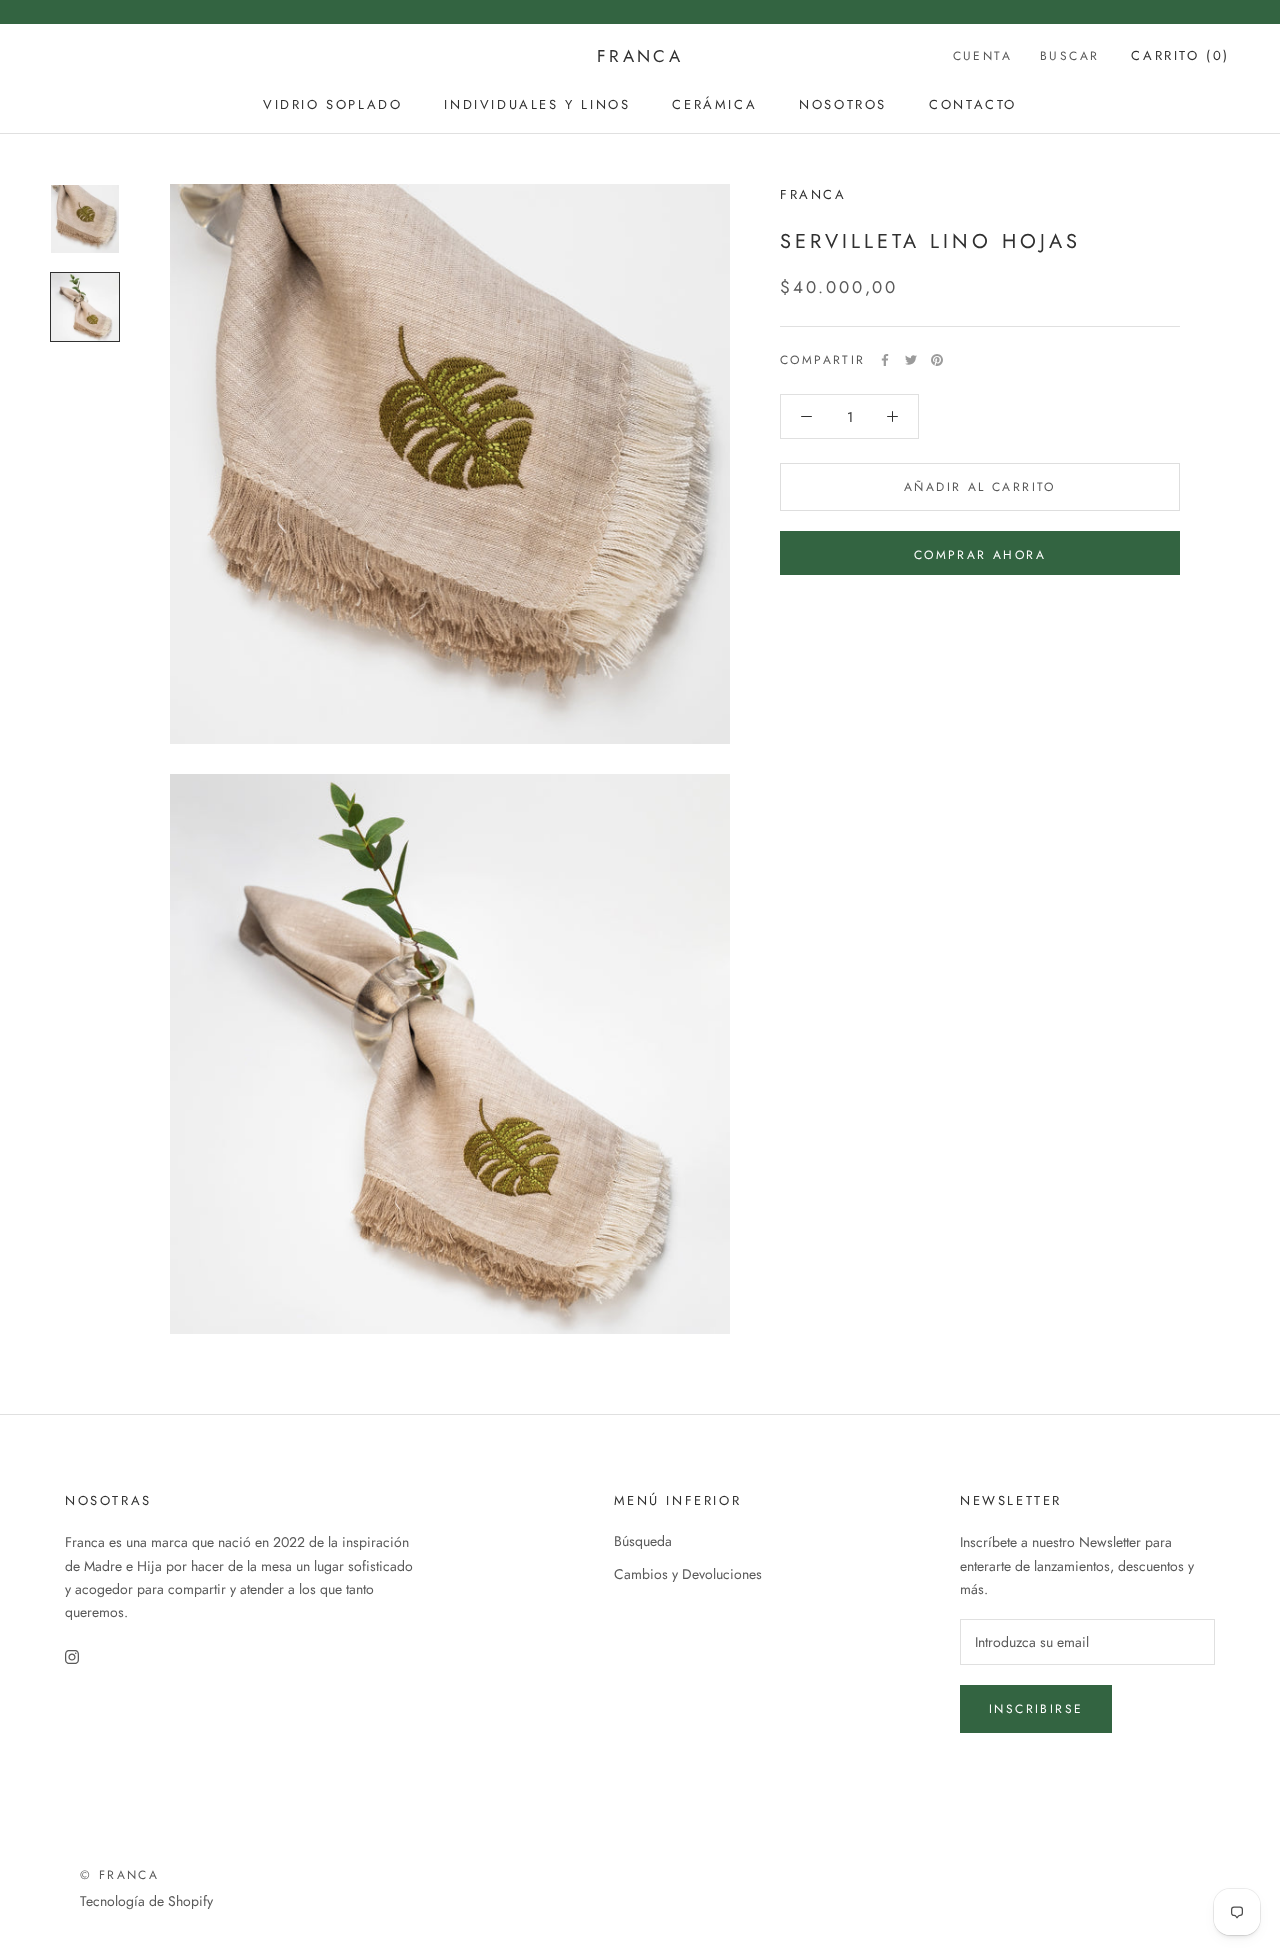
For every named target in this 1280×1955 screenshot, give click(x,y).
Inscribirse (1036, 1709)
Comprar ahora (980, 555)
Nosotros (843, 104)
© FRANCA (119, 1875)
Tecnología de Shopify (146, 1901)
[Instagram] (72, 1655)
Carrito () (1180, 55)
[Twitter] (911, 360)
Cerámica (714, 104)
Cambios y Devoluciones (688, 1574)
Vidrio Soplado (332, 104)
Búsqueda (643, 1541)
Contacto (973, 104)
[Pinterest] (937, 360)
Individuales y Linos (537, 104)
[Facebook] (885, 360)
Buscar (1069, 56)
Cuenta (982, 56)
